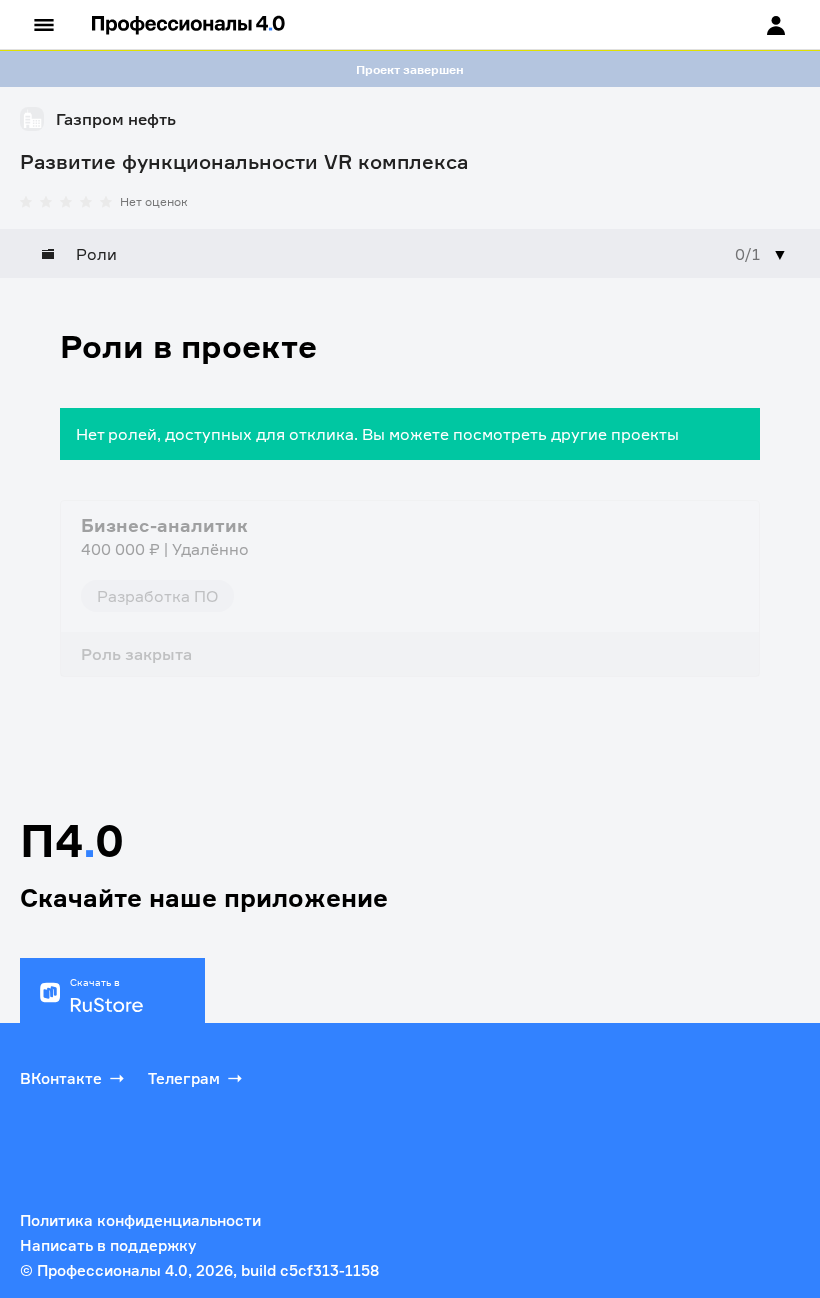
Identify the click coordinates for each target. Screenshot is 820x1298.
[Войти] (757, 25)
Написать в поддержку (108, 1245)
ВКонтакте (61, 1078)
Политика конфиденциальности (140, 1220)
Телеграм (184, 1078)
